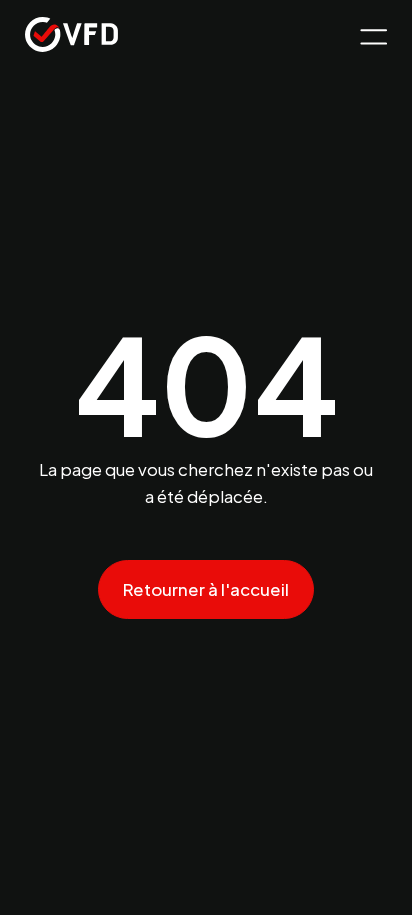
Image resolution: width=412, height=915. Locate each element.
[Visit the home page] (71, 37)
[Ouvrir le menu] (370, 37)
